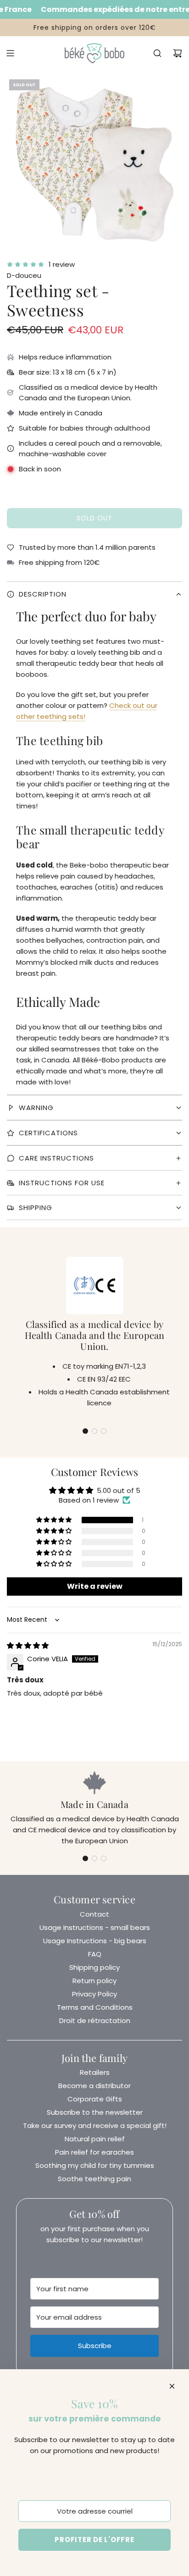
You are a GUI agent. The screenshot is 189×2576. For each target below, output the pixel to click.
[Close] (172, 2386)
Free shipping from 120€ (59, 562)
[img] (28, 1645)
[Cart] (178, 53)
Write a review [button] (95, 1586)
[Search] (157, 53)
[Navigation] (10, 53)
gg (94, 660)
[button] (85, 1431)
